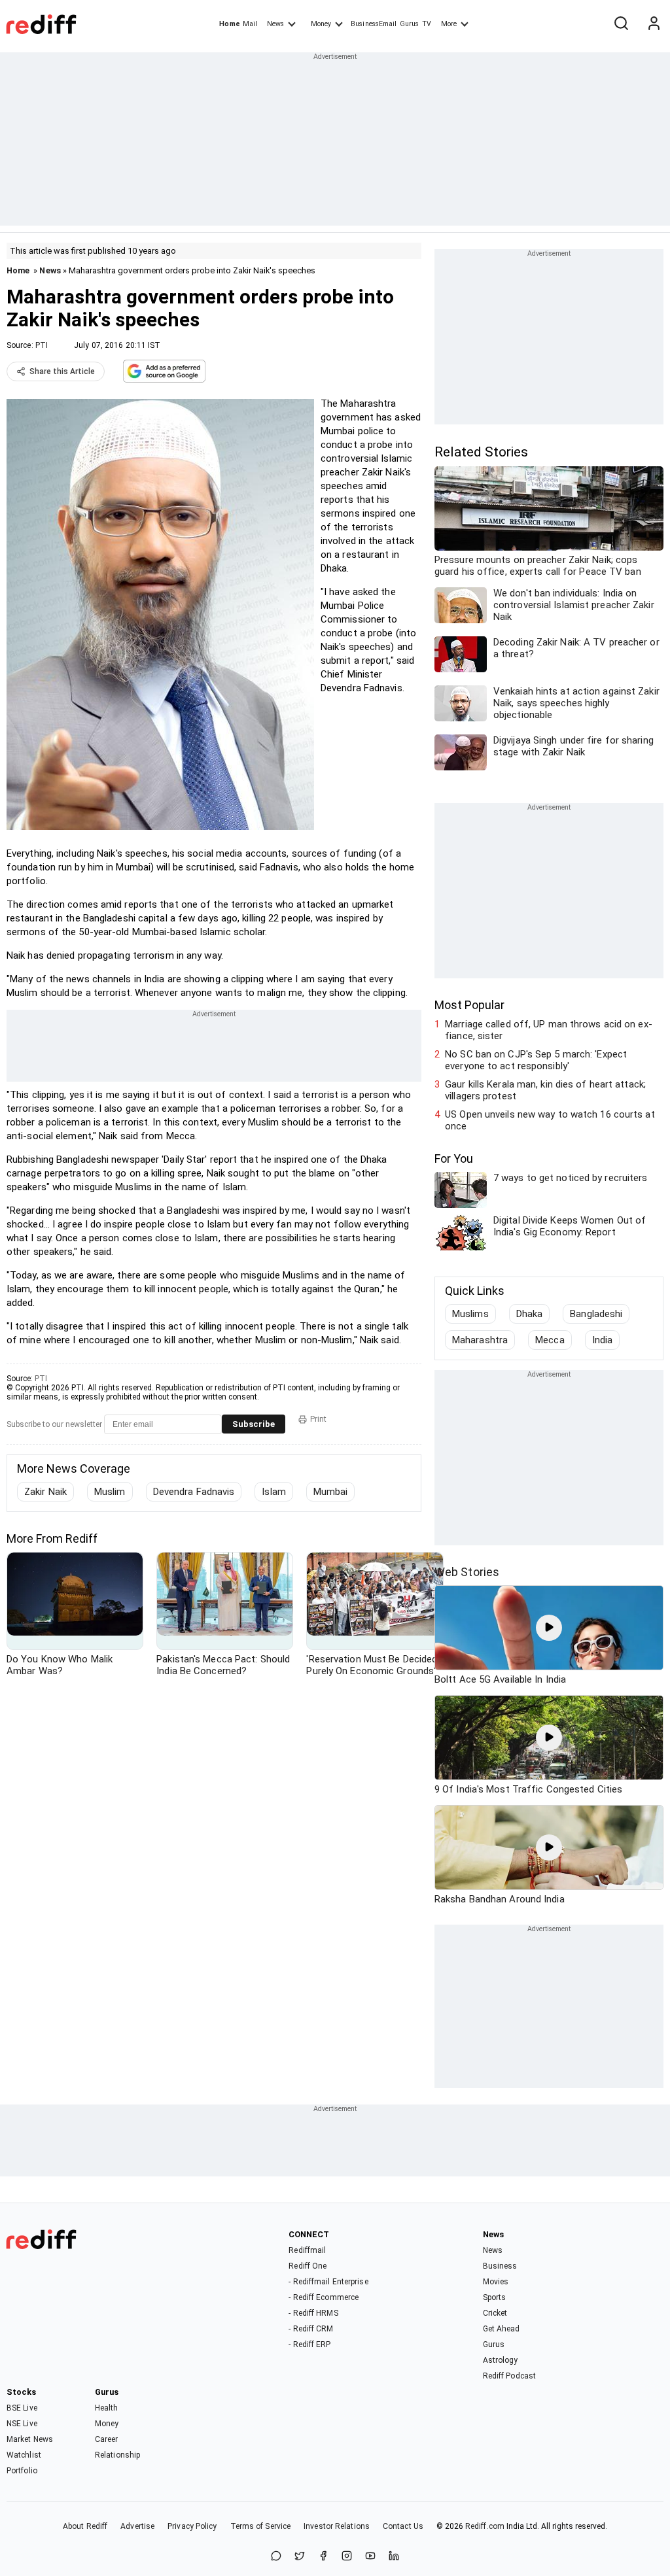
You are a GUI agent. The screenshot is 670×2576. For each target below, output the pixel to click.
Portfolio (22, 2471)
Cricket (495, 2313)
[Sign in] (654, 24)
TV (427, 24)
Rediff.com (485, 2526)
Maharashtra (480, 1340)
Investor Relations (337, 2526)
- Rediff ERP (309, 2344)
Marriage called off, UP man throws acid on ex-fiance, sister (549, 1030)
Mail (250, 24)
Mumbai (331, 1492)
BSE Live (22, 2408)
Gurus (410, 24)
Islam (274, 1492)
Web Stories (467, 1572)
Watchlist (24, 2455)
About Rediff (85, 2526)
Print (318, 1419)
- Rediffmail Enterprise (328, 2282)
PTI (42, 345)
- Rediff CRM (311, 2329)
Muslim (110, 1492)
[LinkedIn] (394, 2557)
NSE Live (22, 2424)
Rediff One (308, 2266)
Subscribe (254, 1424)
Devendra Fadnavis (194, 1492)
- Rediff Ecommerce (324, 2297)
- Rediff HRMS (313, 2313)
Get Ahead (502, 2329)
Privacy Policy (192, 2526)
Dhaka (530, 1314)
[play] (549, 1628)
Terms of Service (261, 2526)
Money (321, 24)
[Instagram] (347, 2557)
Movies (496, 2282)
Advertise (137, 2526)
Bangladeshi (596, 1314)
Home (229, 24)
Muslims (470, 1314)
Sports (495, 2297)
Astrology (501, 2360)
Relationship (117, 2455)
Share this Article (62, 371)
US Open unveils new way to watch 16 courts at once (550, 1120)
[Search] (621, 24)
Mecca (550, 1340)
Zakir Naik (45, 1492)
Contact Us (403, 2526)
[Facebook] (323, 2557)
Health (107, 2408)
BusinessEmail (374, 24)
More (449, 24)
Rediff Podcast (509, 2376)
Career (107, 2439)
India (603, 1340)
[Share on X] (300, 2557)
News (275, 24)
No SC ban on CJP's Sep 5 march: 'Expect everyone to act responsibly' (536, 1060)
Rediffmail (307, 2250)
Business (500, 2266)
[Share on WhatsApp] (276, 2557)
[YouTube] (370, 2557)
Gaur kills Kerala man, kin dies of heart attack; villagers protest (545, 1090)
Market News (30, 2439)
